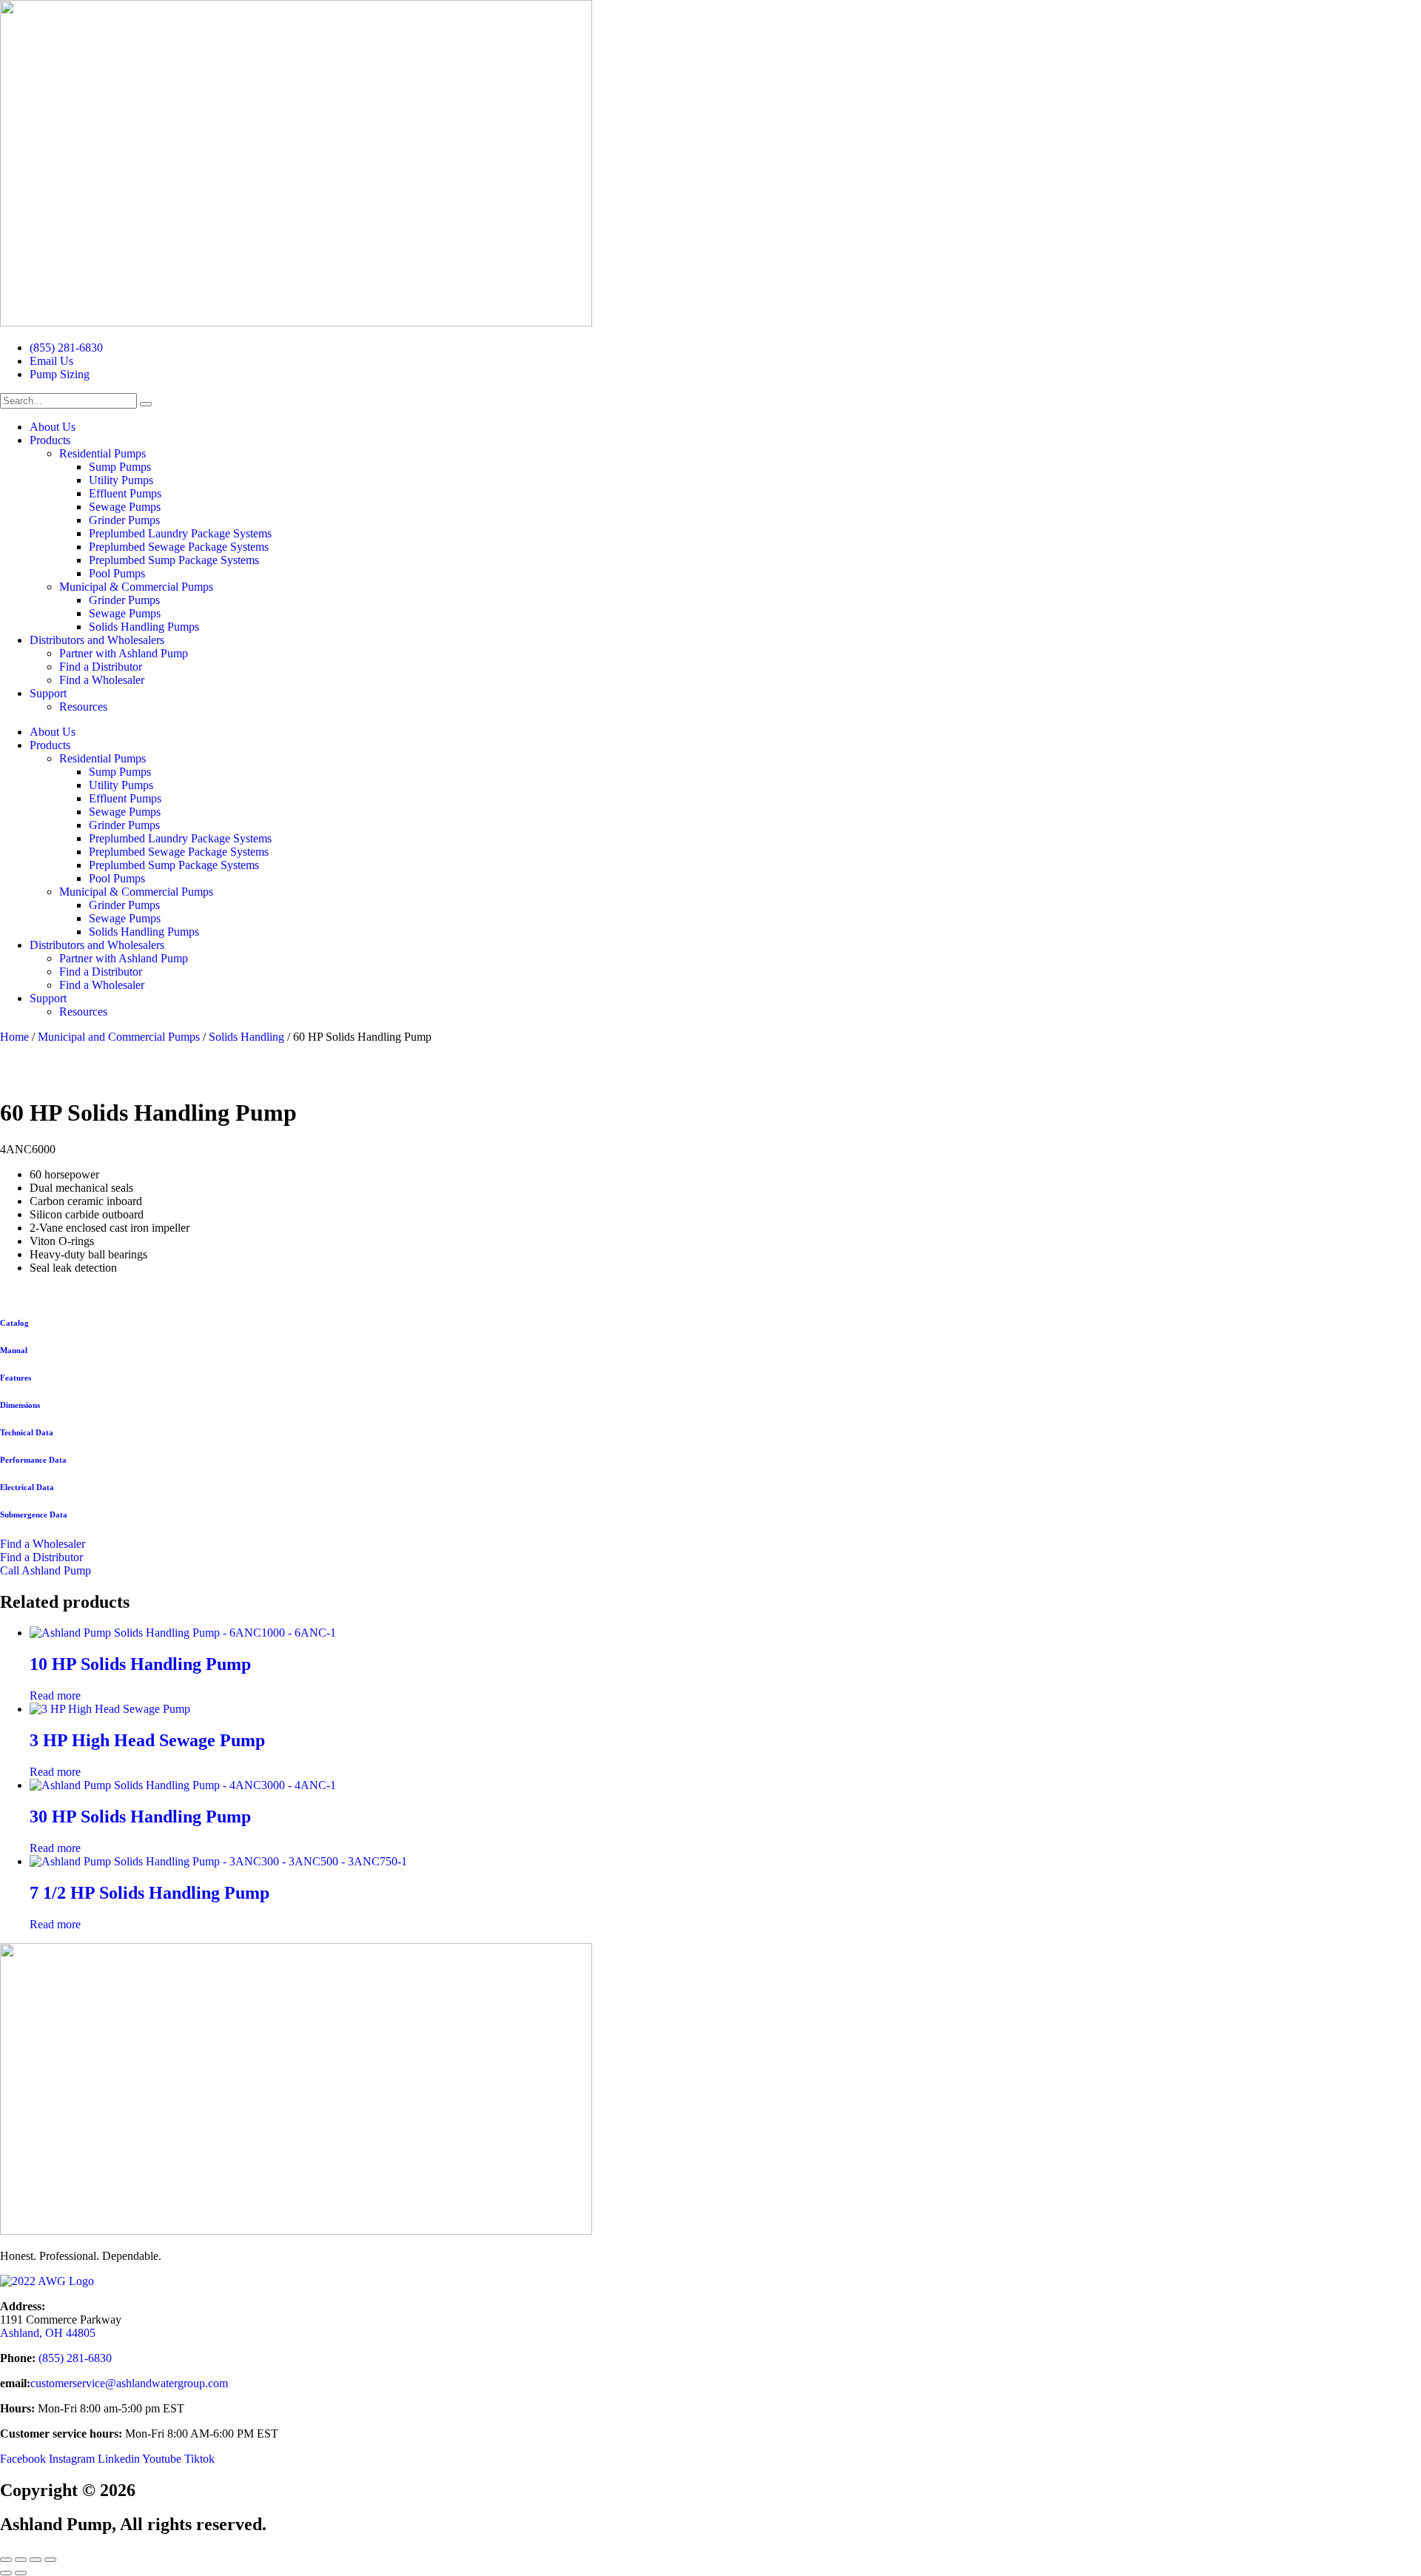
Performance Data (33, 1460)
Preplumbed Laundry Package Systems (180, 533)
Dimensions (20, 1405)
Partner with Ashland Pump (124, 653)
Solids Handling (246, 1037)
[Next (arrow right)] (21, 2573)
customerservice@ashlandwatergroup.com (129, 2383)
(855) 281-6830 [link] (77, 2358)
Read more (55, 1695)
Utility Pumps (121, 480)
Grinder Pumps (124, 520)
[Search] (146, 404)
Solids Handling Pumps (144, 627)
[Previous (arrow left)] (6, 2573)
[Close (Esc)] (50, 2560)
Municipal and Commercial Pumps (119, 1037)
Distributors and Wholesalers (97, 640)
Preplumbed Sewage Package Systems (179, 547)
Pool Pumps (117, 573)
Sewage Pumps (125, 507)
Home (14, 1037)
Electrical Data (27, 1487)
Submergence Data (34, 1515)
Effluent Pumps (125, 493)
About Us (53, 427)
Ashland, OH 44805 (48, 2333)
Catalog (14, 1323)
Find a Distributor (101, 667)
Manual (14, 1350)
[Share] (36, 2560)
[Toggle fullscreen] (21, 2560)
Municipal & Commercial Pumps (136, 587)
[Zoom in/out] (6, 2560)
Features (16, 1378)
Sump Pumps (120, 467)
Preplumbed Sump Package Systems (174, 560)
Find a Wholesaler (102, 680)
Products (50, 440)
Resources (83, 707)
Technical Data (27, 1432)
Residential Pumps (103, 453)
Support (48, 693)
